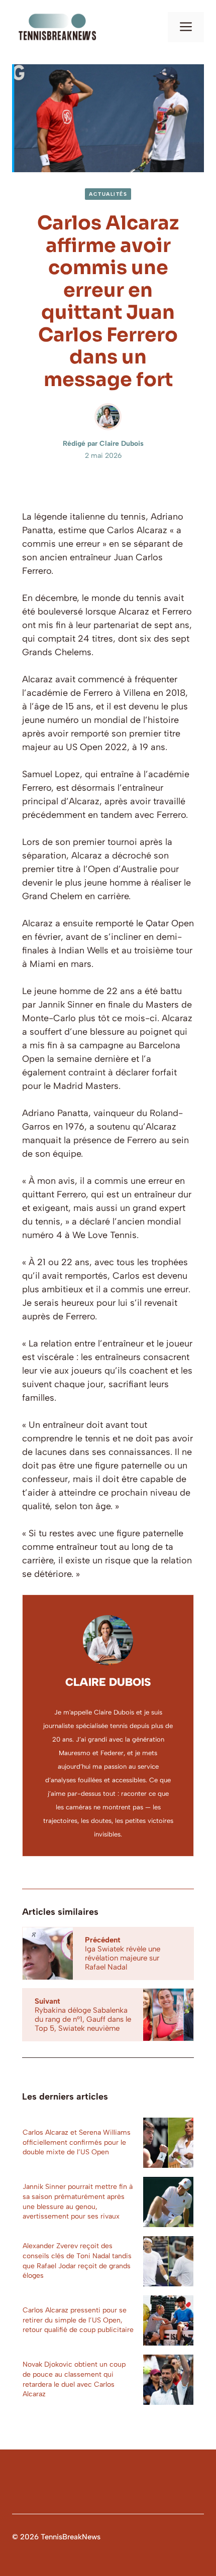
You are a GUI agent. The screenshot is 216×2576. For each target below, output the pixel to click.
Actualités (108, 194)
